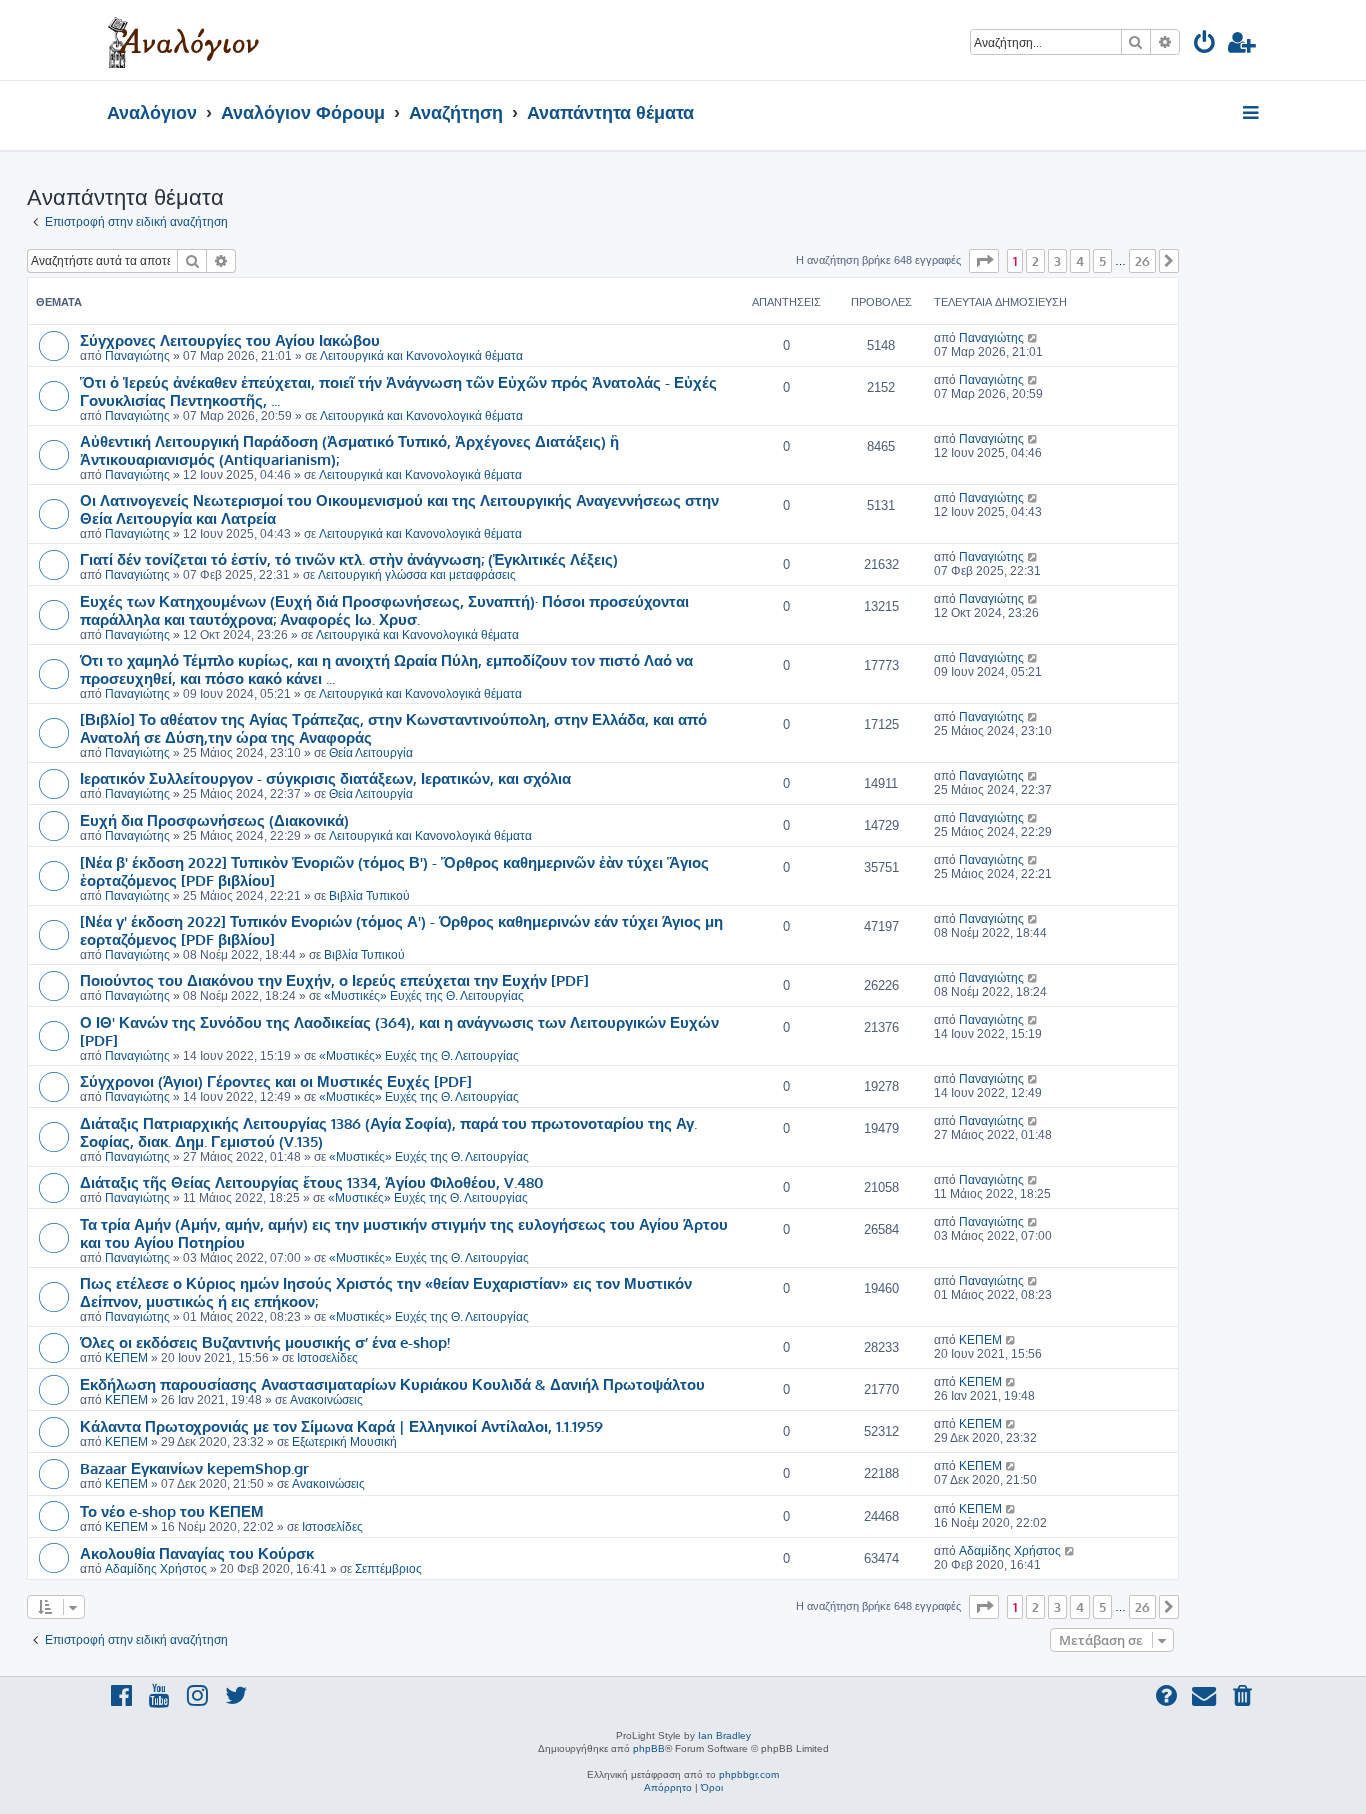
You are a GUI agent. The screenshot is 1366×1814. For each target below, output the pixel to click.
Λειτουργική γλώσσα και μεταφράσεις (417, 575)
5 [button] (1102, 261)
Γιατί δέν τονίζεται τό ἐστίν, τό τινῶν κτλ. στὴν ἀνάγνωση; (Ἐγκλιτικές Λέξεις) (349, 559)
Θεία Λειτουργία (371, 753)
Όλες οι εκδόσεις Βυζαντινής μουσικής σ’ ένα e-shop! (265, 1342)
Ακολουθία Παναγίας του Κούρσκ (197, 1553)
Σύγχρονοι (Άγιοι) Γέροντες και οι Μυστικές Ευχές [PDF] (276, 1081)
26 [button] (1142, 261)
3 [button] (1057, 261)
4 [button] (1080, 261)
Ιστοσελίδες (327, 1358)
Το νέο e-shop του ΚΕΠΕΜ (172, 1511)
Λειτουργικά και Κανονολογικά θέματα (421, 356)
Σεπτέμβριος (388, 1569)
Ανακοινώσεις (326, 1400)
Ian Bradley (724, 1735)
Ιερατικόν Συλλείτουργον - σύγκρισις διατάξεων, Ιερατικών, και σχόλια (325, 778)
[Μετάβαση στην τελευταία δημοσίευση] (1033, 338)
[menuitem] (1205, 45)
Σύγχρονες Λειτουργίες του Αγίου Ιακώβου (230, 340)
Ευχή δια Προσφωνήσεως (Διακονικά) (214, 820)
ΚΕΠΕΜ (126, 1358)
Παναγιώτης (137, 356)
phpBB (649, 1748)
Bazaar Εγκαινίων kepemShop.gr (194, 1468)
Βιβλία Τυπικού (369, 896)
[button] (984, 261)
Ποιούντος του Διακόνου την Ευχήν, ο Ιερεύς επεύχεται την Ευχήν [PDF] (334, 980)
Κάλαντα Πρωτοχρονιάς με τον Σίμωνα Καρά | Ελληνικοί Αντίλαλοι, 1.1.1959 (341, 1426)
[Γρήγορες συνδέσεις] (1252, 114)
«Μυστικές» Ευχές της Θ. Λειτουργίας (424, 996)
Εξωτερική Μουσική (344, 1442)
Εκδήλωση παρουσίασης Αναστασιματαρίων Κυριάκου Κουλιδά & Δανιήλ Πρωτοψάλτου (392, 1384)
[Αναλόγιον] (183, 40)
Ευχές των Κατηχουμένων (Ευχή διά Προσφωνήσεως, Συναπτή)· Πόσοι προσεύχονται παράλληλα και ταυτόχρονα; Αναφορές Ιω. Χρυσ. (384, 610)
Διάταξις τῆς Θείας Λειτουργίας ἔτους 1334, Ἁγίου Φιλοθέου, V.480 (312, 1182)
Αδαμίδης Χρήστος (156, 1569)
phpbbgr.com (749, 1774)
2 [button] (1035, 261)
